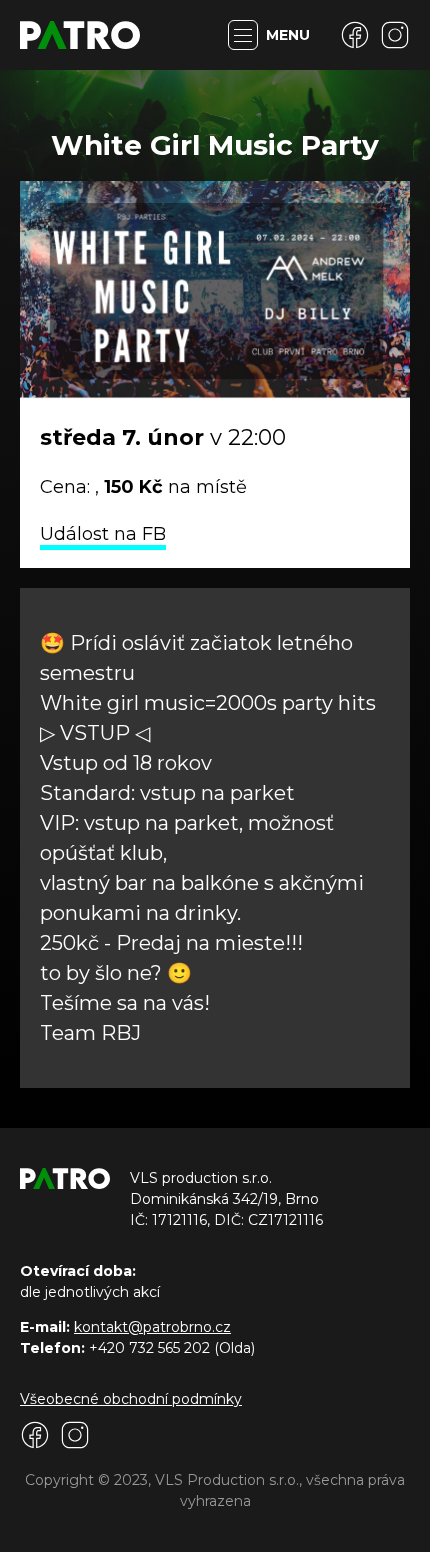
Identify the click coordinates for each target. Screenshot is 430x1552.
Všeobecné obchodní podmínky (131, 1399)
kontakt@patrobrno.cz (152, 1327)
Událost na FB (103, 534)
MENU (288, 35)
